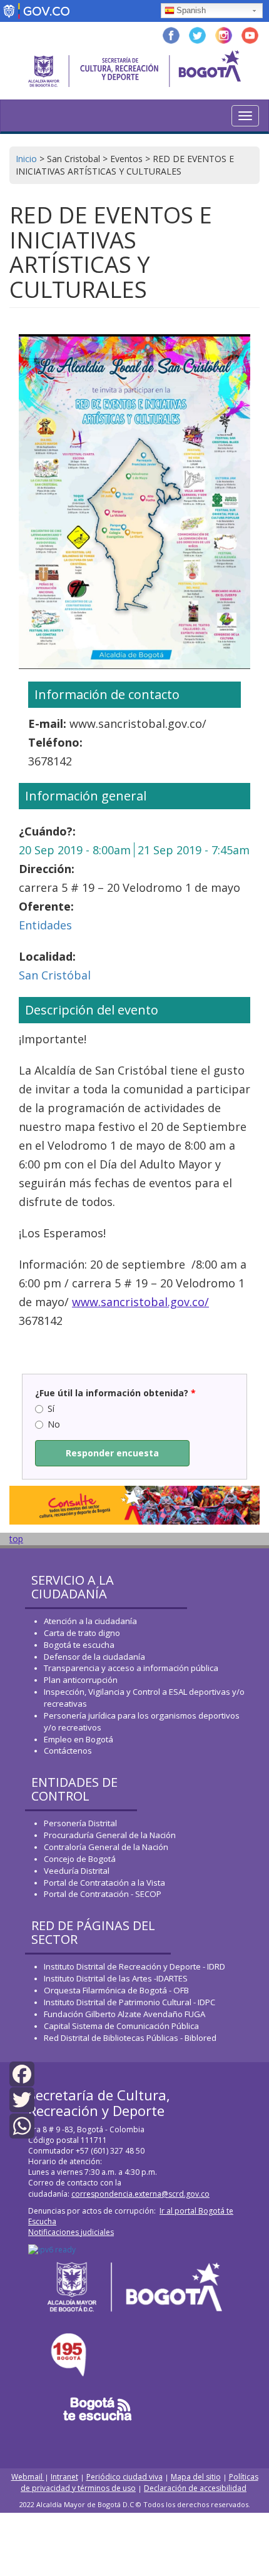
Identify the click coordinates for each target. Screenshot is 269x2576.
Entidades (45, 925)
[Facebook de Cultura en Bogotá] (171, 34)
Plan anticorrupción (81, 1680)
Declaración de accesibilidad (195, 2488)
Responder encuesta (112, 1453)
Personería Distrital (80, 1823)
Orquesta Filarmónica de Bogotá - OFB (116, 1990)
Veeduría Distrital (77, 1871)
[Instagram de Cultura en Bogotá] (224, 34)
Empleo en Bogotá (79, 1739)
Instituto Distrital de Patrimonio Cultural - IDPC (129, 2002)
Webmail (28, 2477)
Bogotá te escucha (79, 1645)
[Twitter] (22, 2099)
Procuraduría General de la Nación (110, 1835)
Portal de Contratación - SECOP (103, 1894)
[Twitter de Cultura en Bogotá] (197, 34)
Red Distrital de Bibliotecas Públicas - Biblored (130, 2038)
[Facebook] (22, 2073)
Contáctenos (68, 1751)
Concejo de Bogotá (80, 1859)
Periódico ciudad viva (124, 2477)
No (54, 1424)
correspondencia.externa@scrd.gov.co (140, 2194)
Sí (51, 1408)
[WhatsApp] (22, 2124)
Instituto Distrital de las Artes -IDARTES (117, 1978)
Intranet (64, 2477)
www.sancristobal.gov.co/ (140, 1302)
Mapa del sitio (196, 2477)
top (16, 1539)
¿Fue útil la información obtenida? (115, 1393)
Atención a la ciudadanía (90, 1621)
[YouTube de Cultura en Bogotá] (250, 34)
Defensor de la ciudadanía (94, 1657)
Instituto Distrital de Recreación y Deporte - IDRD (134, 1966)
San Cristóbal (55, 975)
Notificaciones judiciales (71, 2232)
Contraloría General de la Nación (106, 1847)
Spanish (191, 10)
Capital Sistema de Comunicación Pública (121, 2026)
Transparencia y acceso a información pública (131, 1668)
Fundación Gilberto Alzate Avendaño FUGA (124, 2014)
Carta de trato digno (82, 1633)
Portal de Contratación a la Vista (104, 1883)
